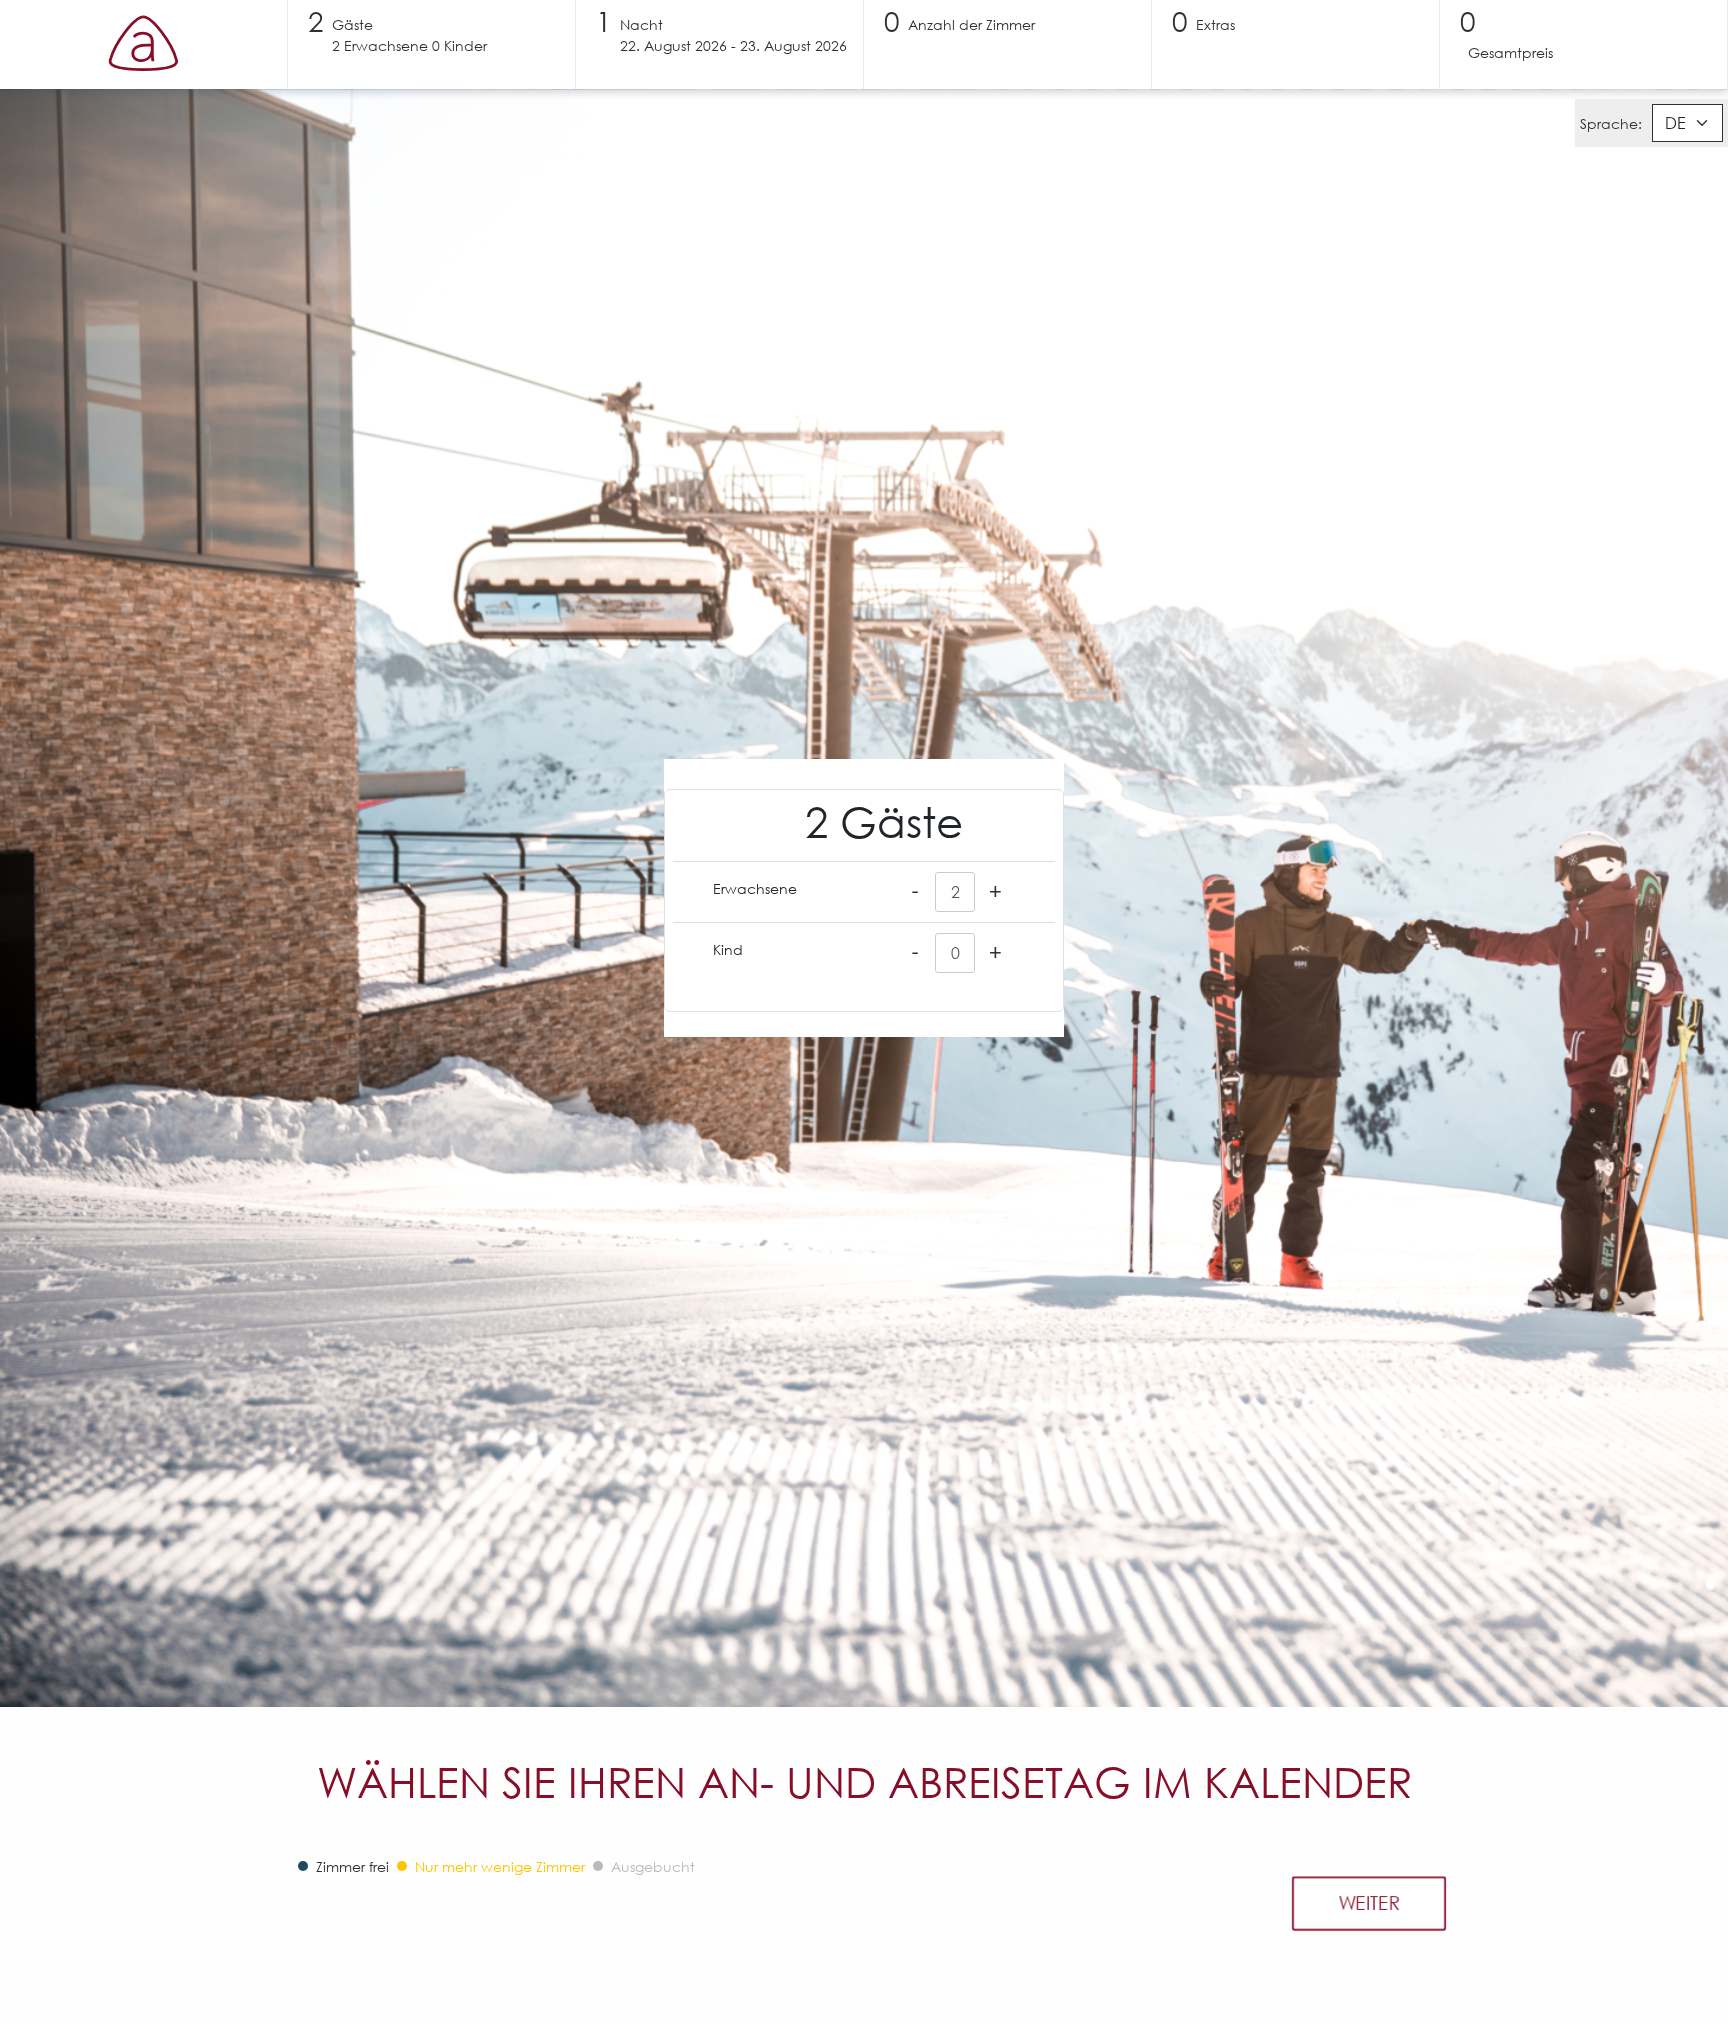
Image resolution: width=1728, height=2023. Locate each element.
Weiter (1369, 1902)
